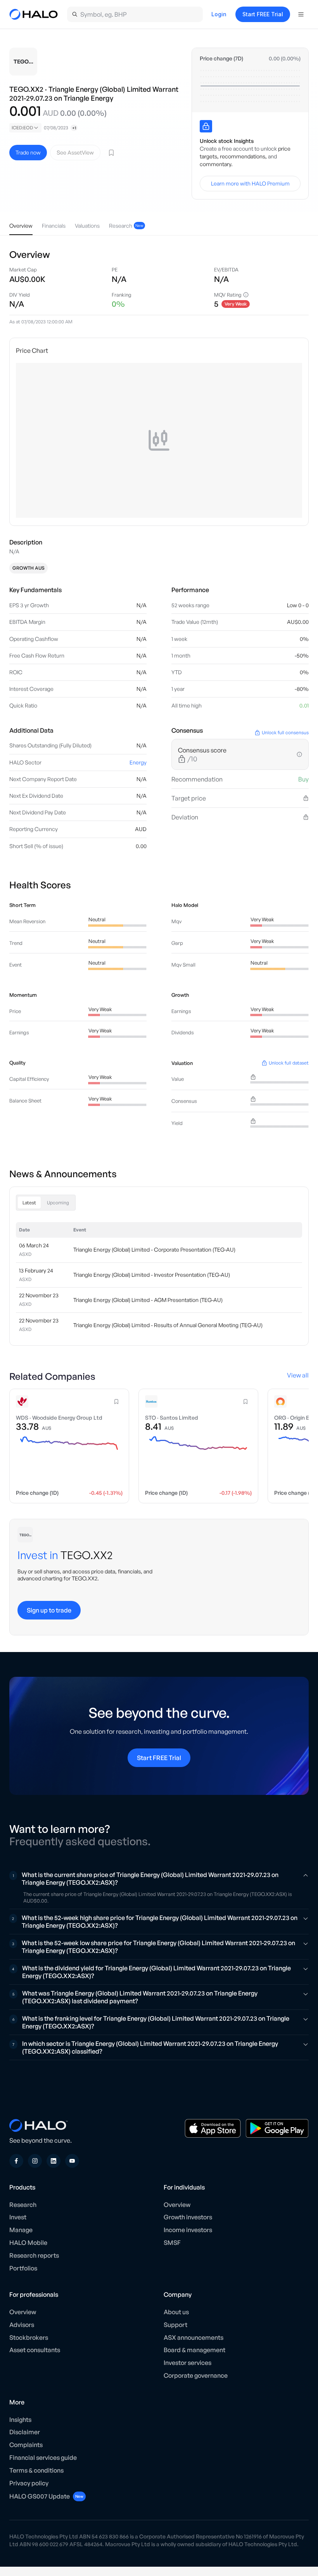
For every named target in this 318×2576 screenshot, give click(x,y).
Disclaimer (25, 2432)
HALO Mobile (28, 2243)
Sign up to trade (49, 1610)
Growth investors (188, 2217)
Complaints (26, 2445)
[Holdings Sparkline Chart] (250, 86)
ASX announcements (194, 2337)
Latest (29, 1203)
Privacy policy (29, 2483)
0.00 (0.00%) (285, 58)
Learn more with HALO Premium (250, 183)
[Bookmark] (111, 153)
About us (176, 2312)
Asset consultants (35, 2350)
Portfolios (23, 2268)
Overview (177, 2205)
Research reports (34, 2255)
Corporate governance (196, 2375)
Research (23, 2205)
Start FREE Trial (263, 14)
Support (175, 2325)
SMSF (172, 2243)
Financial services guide (43, 2458)
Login (219, 14)
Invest (18, 2217)
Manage (21, 2230)
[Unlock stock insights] (206, 126)
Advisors (22, 2325)
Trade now (28, 152)
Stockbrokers (29, 2337)
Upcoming (58, 1203)
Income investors (188, 2230)
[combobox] (25, 128)
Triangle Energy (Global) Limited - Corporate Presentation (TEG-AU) (154, 1250)
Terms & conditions (36, 2470)
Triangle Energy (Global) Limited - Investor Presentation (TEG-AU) (152, 1275)
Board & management (194, 2350)
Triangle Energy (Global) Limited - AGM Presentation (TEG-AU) (148, 1300)
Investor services (188, 2363)
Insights (20, 2420)
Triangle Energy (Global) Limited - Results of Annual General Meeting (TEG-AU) (168, 1325)
